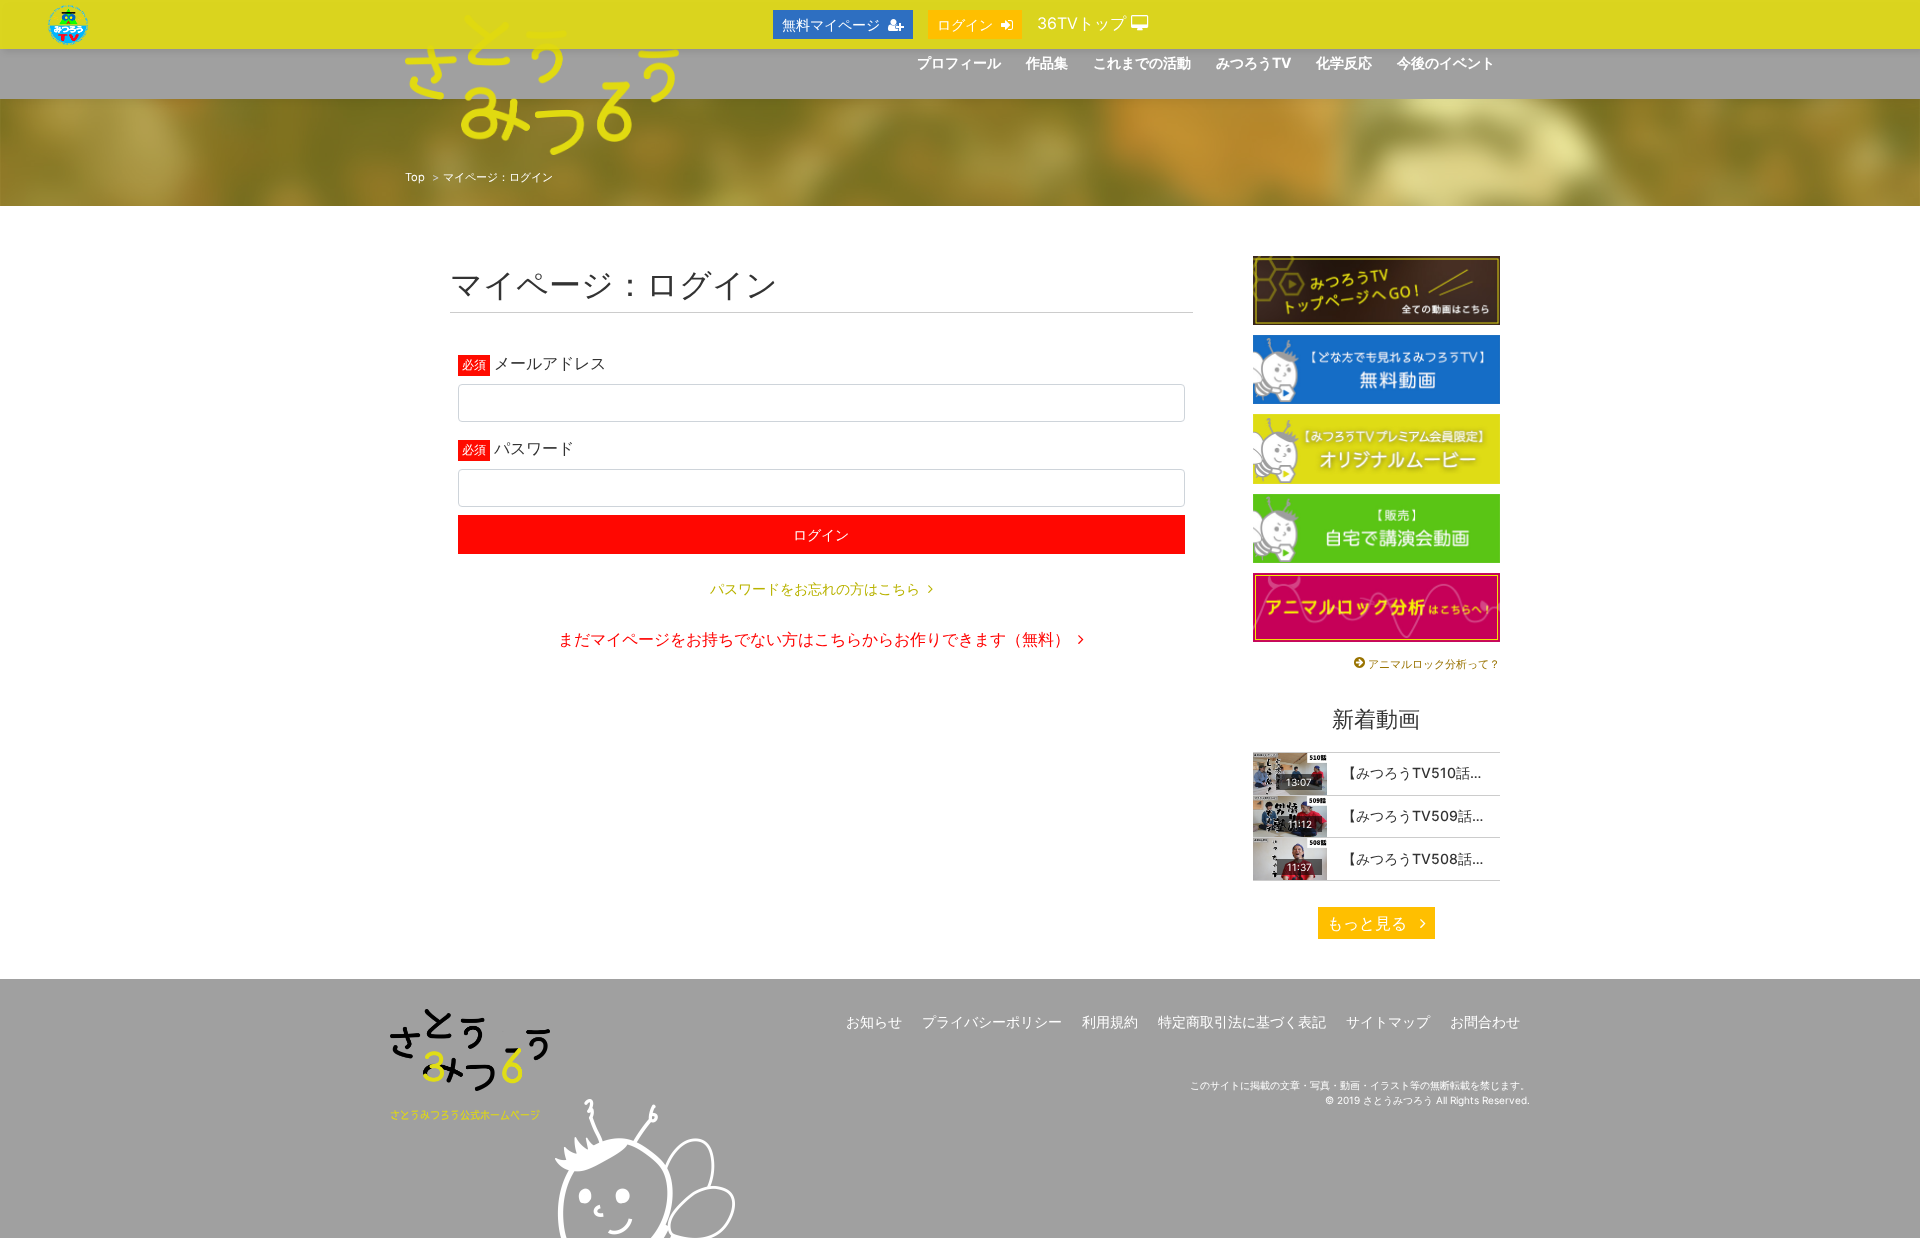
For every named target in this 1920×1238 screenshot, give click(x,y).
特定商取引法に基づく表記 (1242, 1021)
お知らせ (874, 1021)
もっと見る (1369, 923)
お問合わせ (1485, 1021)
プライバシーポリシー (992, 1021)
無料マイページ (831, 24)
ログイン (821, 534)
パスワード (534, 448)
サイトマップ (1388, 1021)
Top (415, 177)
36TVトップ (1084, 23)
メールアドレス (550, 363)
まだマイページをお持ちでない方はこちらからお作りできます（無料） (814, 639)
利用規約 (1110, 1021)
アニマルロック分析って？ (1434, 664)
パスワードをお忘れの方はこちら (815, 588)
